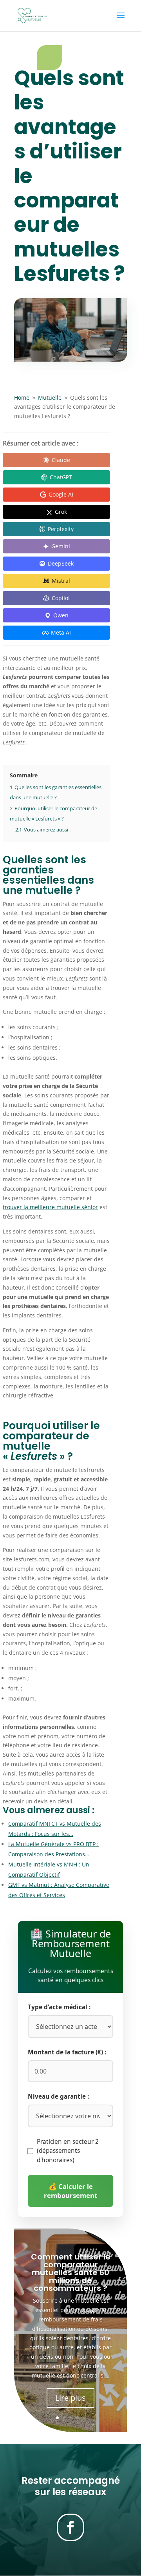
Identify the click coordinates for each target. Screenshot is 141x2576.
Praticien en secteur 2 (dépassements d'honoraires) (68, 2151)
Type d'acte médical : (59, 2007)
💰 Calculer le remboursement (70, 2191)
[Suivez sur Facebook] (70, 2527)
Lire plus (70, 2398)
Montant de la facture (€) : (67, 2052)
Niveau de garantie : (58, 2097)
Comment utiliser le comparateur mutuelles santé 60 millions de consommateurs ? (71, 2272)
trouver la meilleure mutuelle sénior (50, 1207)
